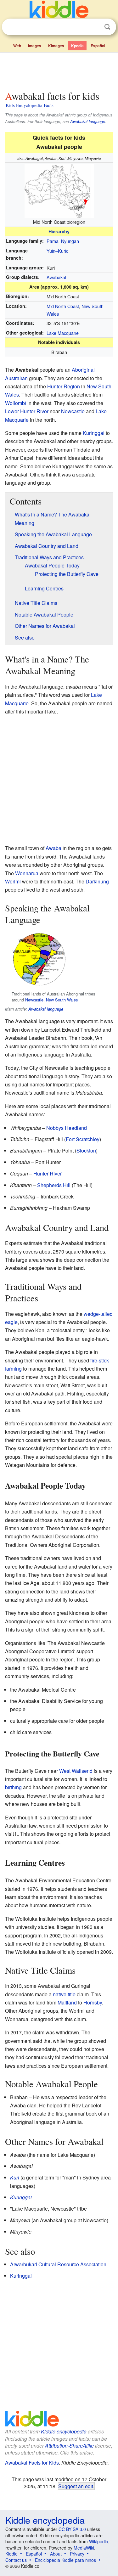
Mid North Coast (63, 306)
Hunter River (48, 1173)
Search (107, 27)
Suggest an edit (76, 2486)
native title (64, 1994)
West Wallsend (76, 1771)
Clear (94, 27)
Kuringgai (94, 433)
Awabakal (56, 277)
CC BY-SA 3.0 (72, 2529)
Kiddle (11, 2554)
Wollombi (16, 403)
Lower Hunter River (27, 411)
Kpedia (77, 46)
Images (35, 46)
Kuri (15, 2177)
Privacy (77, 2554)
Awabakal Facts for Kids (32, 2463)
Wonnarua (27, 873)
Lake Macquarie (63, 333)
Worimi (13, 881)
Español (98, 46)
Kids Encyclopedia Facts (30, 105)
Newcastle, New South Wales (51, 1000)
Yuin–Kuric (57, 251)
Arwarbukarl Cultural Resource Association (58, 2264)
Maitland (67, 2002)
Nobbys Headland (67, 1128)
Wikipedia (99, 2541)
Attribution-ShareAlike (69, 2446)
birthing (13, 1787)
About (56, 2554)
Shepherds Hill (54, 1185)
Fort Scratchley (83, 1139)
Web (17, 46)
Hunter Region (64, 386)
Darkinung (97, 881)
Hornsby (93, 2002)
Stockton (86, 1150)
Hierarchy (59, 231)
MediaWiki (84, 2548)
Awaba (53, 848)
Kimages (56, 46)
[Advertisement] (59, 70)
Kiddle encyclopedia (64, 2431)
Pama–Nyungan (63, 241)
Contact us (16, 2560)
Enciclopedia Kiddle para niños (65, 2560)
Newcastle (73, 411)
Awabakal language (88, 121)
